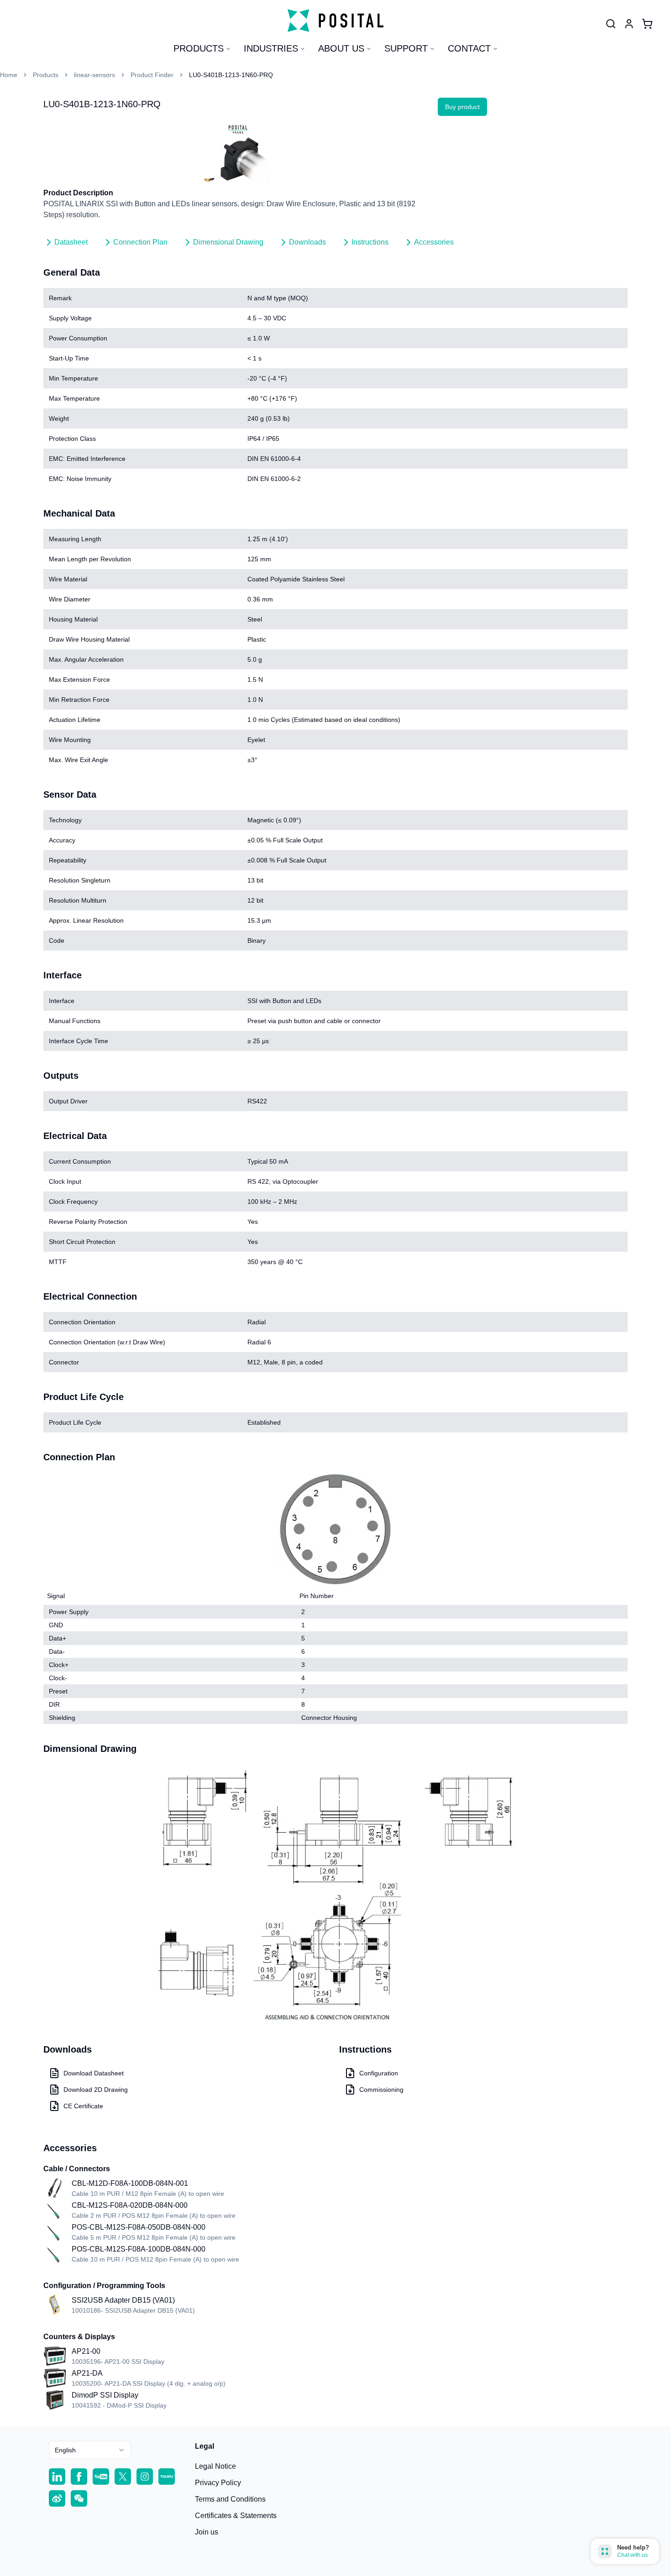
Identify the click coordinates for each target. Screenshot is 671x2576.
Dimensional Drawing (228, 242)
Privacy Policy (218, 2483)
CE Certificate (83, 2106)
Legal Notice (215, 2466)
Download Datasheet (94, 2073)
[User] (611, 24)
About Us (341, 48)
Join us (207, 2532)
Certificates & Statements (236, 2516)
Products (199, 48)
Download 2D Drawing (96, 2090)
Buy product (462, 107)
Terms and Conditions (230, 2499)
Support (406, 48)
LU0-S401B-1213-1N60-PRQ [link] (231, 75)
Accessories (434, 242)
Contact (469, 48)
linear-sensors (94, 75)
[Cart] (647, 24)
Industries (271, 48)
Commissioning (381, 2090)
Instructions (370, 242)
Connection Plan (140, 242)
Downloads (307, 242)
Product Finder (152, 75)
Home (9, 75)
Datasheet (71, 242)
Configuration (379, 2073)
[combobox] (90, 2450)
